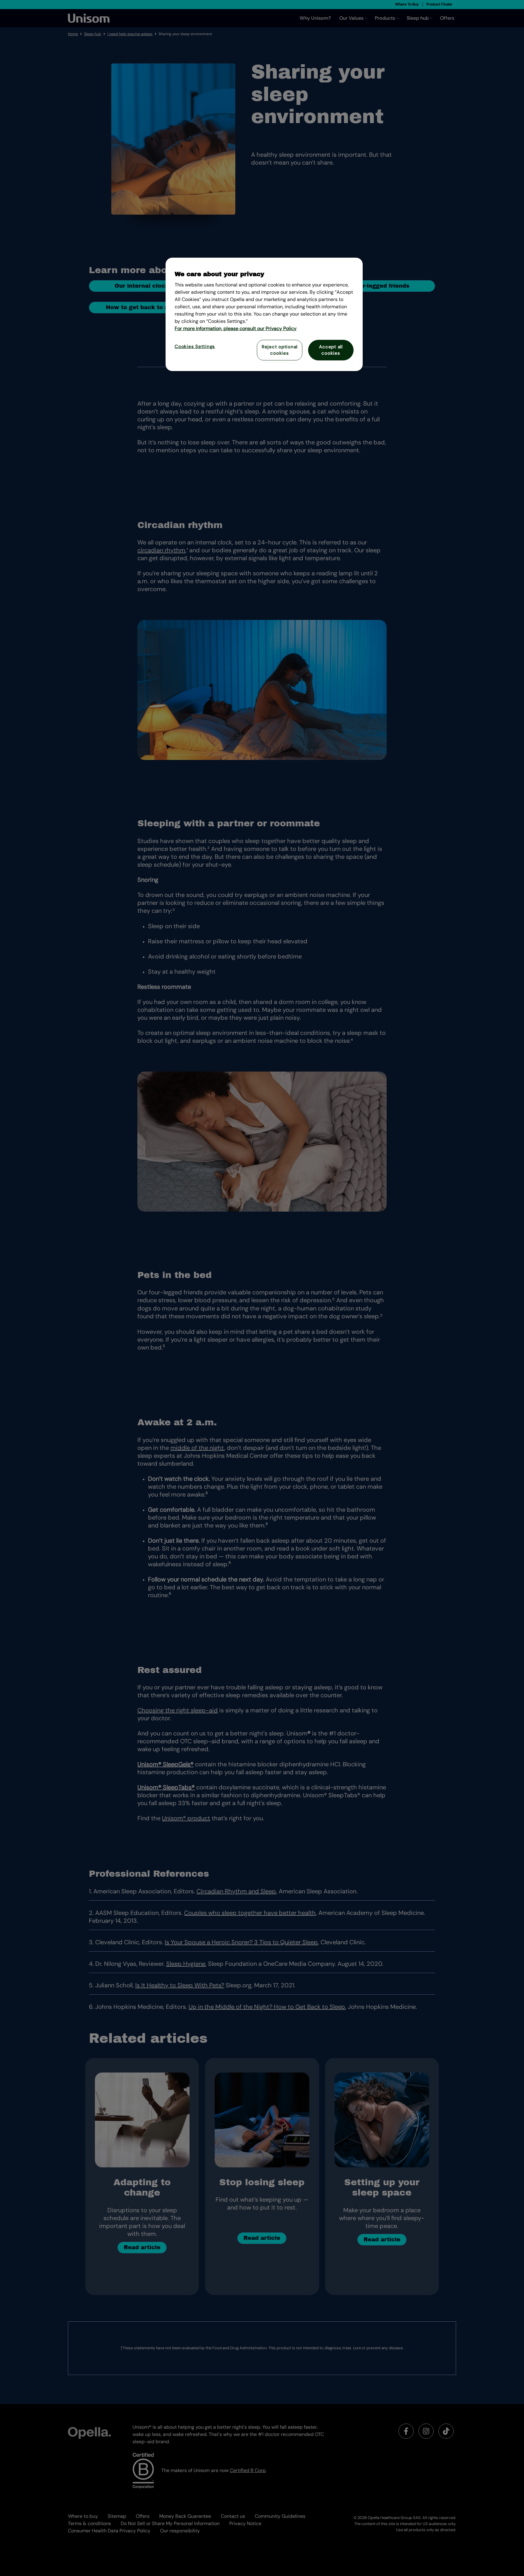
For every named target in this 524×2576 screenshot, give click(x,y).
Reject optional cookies (280, 350)
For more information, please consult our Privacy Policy (236, 328)
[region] (264, 314)
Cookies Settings (195, 346)
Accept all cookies (331, 350)
